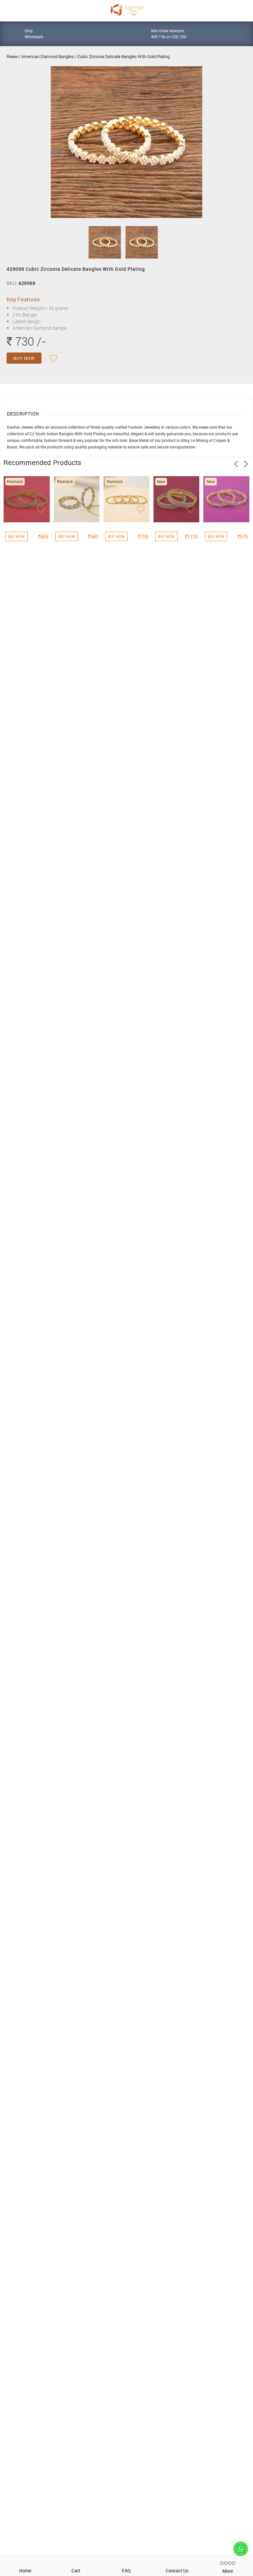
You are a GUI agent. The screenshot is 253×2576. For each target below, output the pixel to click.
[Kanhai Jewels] (126, 10)
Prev (236, 464)
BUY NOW (24, 358)
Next (246, 464)
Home (12, 56)
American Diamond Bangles (48, 56)
